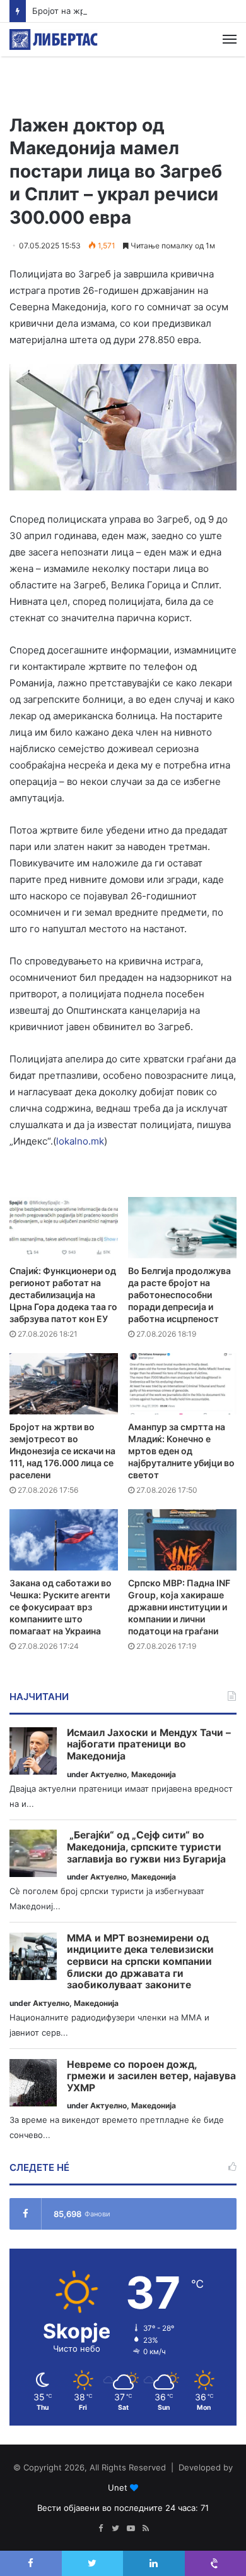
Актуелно (108, 1774)
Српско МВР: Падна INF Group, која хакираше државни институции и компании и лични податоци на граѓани (179, 1607)
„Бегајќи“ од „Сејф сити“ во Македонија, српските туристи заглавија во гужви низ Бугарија (146, 1847)
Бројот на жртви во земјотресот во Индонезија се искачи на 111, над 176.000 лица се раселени (62, 1451)
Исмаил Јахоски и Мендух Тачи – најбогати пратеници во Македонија (149, 1745)
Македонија (154, 1774)
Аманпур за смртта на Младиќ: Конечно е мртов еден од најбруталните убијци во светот (181, 1451)
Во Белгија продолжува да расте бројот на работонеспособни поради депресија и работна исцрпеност (179, 1295)
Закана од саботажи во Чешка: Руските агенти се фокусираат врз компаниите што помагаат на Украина (61, 1607)
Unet (118, 2488)
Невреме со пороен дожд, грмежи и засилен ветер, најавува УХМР (151, 2076)
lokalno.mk (80, 1141)
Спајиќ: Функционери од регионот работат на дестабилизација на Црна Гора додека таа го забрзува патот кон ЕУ (63, 1295)
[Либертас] (54, 39)
